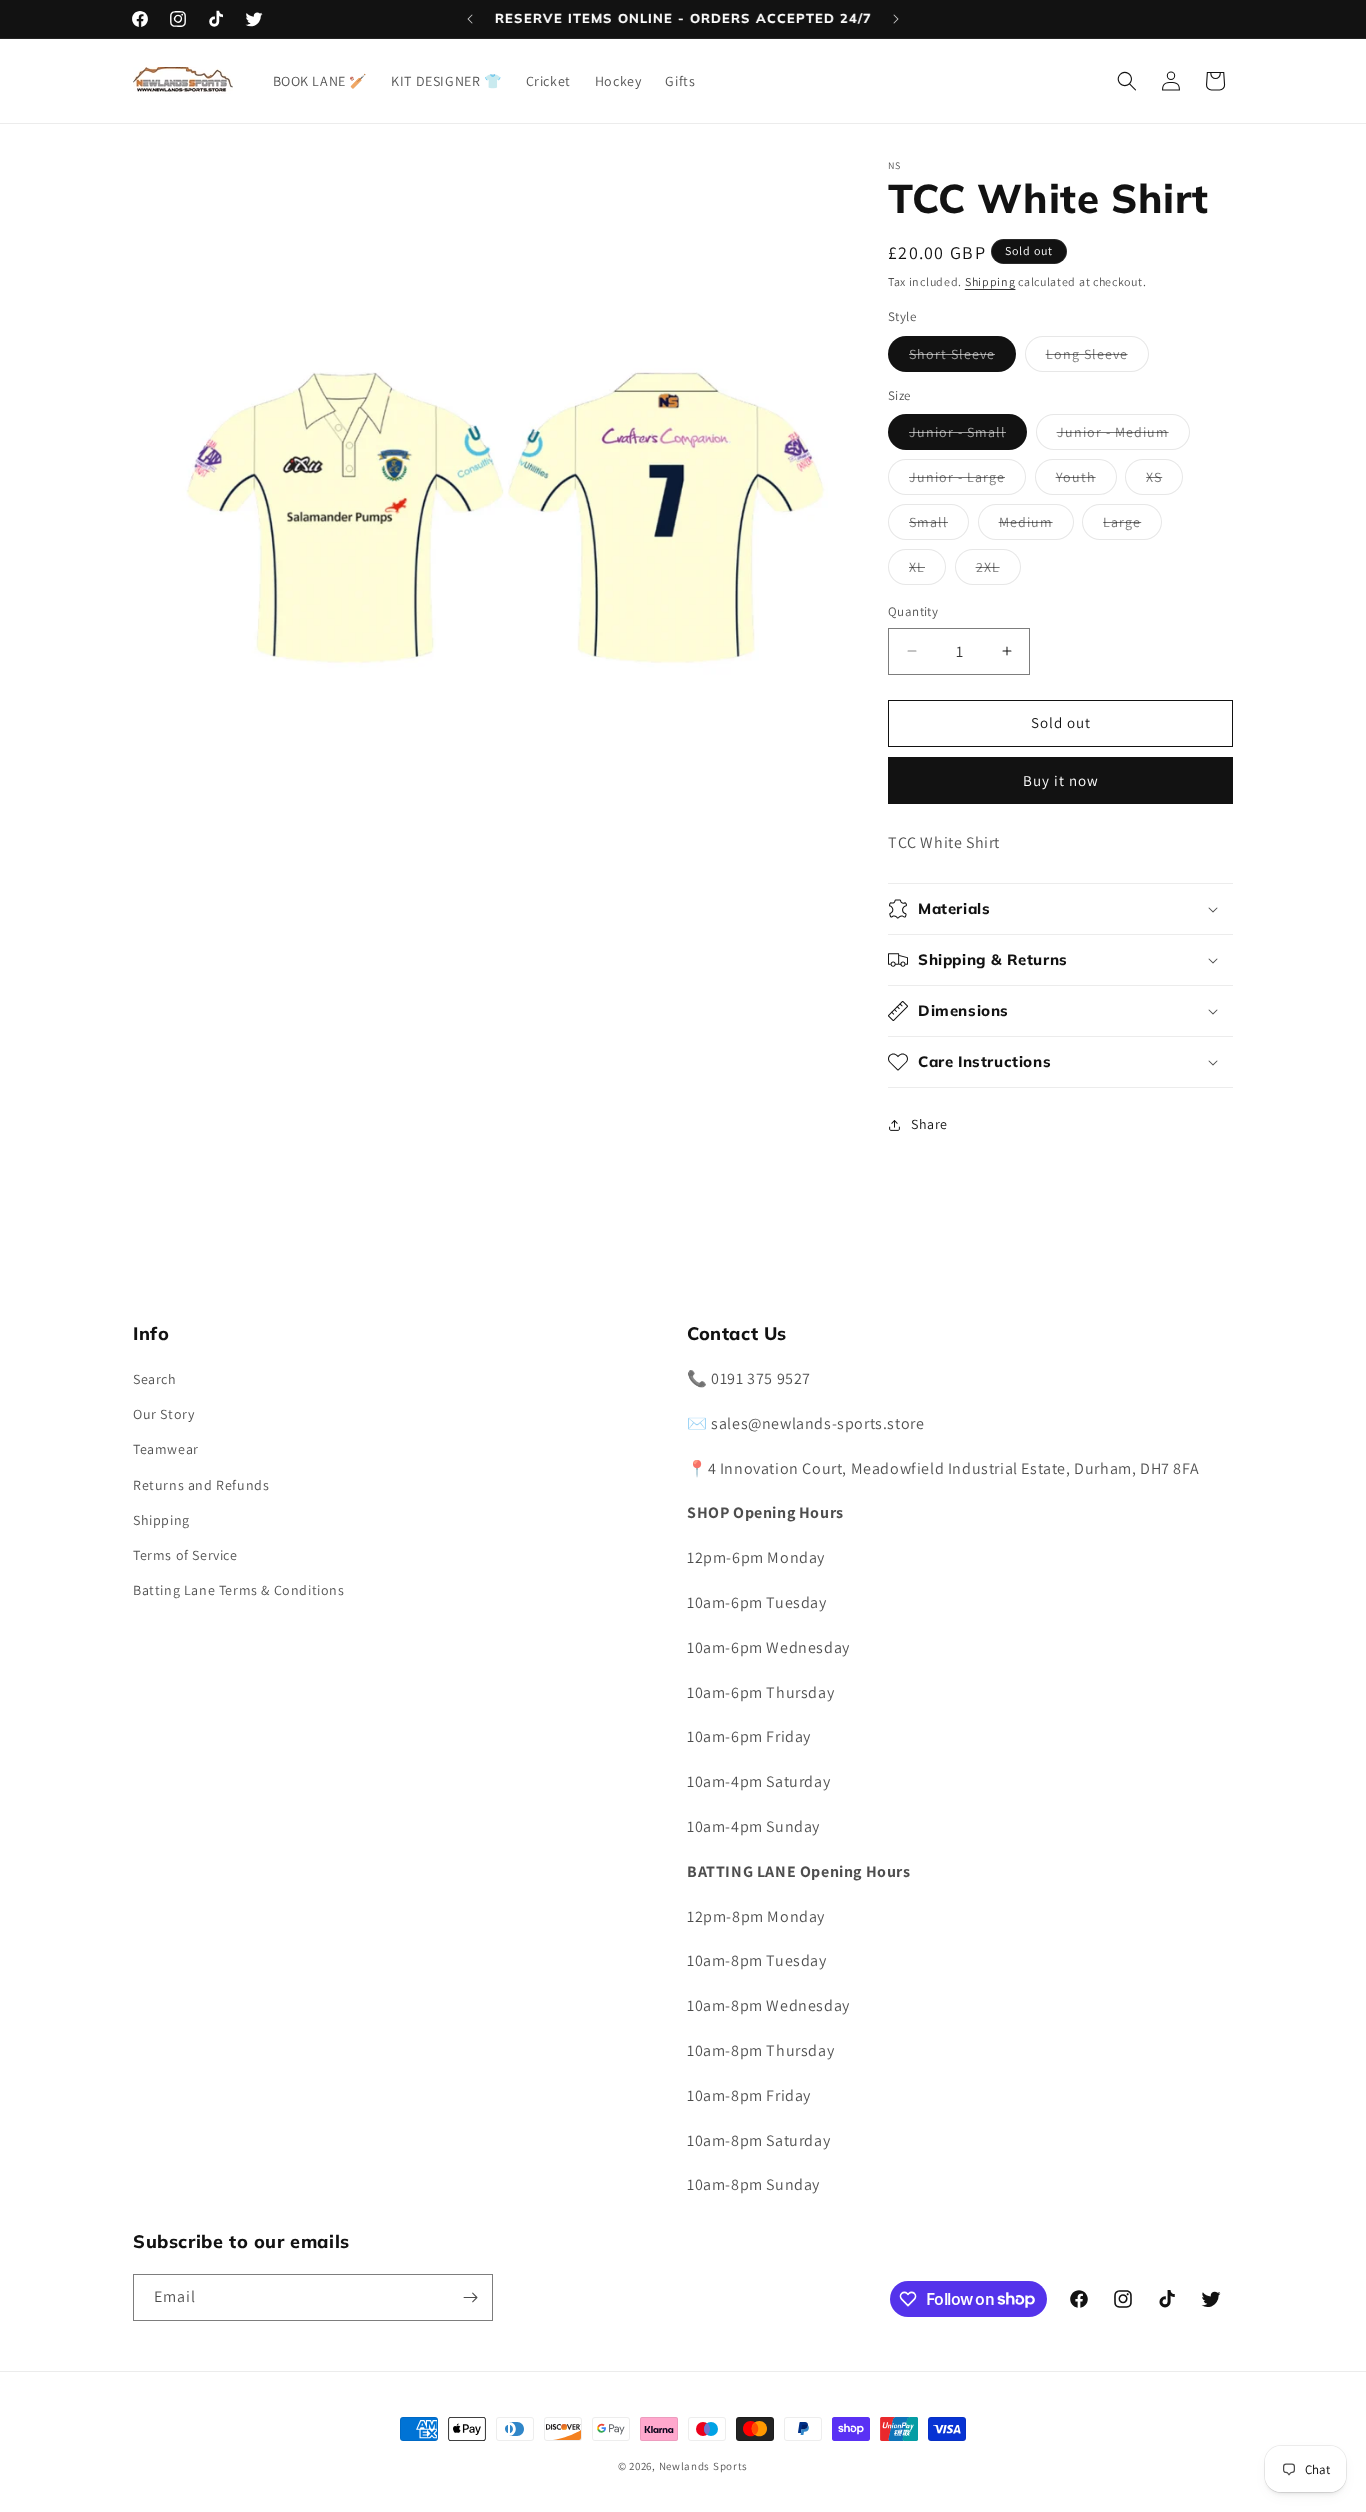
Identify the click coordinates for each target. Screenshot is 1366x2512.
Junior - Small (968, 436)
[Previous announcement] (470, 19)
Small (939, 526)
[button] (1127, 81)
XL (927, 571)
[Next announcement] (896, 19)
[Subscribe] (470, 2297)
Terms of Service (185, 1555)
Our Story (163, 1414)
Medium (1036, 526)
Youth (1086, 481)
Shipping (990, 281)
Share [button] (929, 1124)
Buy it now (1061, 780)
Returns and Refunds (201, 1485)
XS (1164, 481)
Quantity (913, 611)
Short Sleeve (962, 358)
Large (1132, 526)
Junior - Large (967, 481)
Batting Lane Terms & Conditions (239, 1590)
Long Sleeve (1097, 358)
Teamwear (166, 1449)
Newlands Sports (704, 2466)
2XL (998, 571)
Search (155, 1379)
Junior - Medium (1123, 436)
